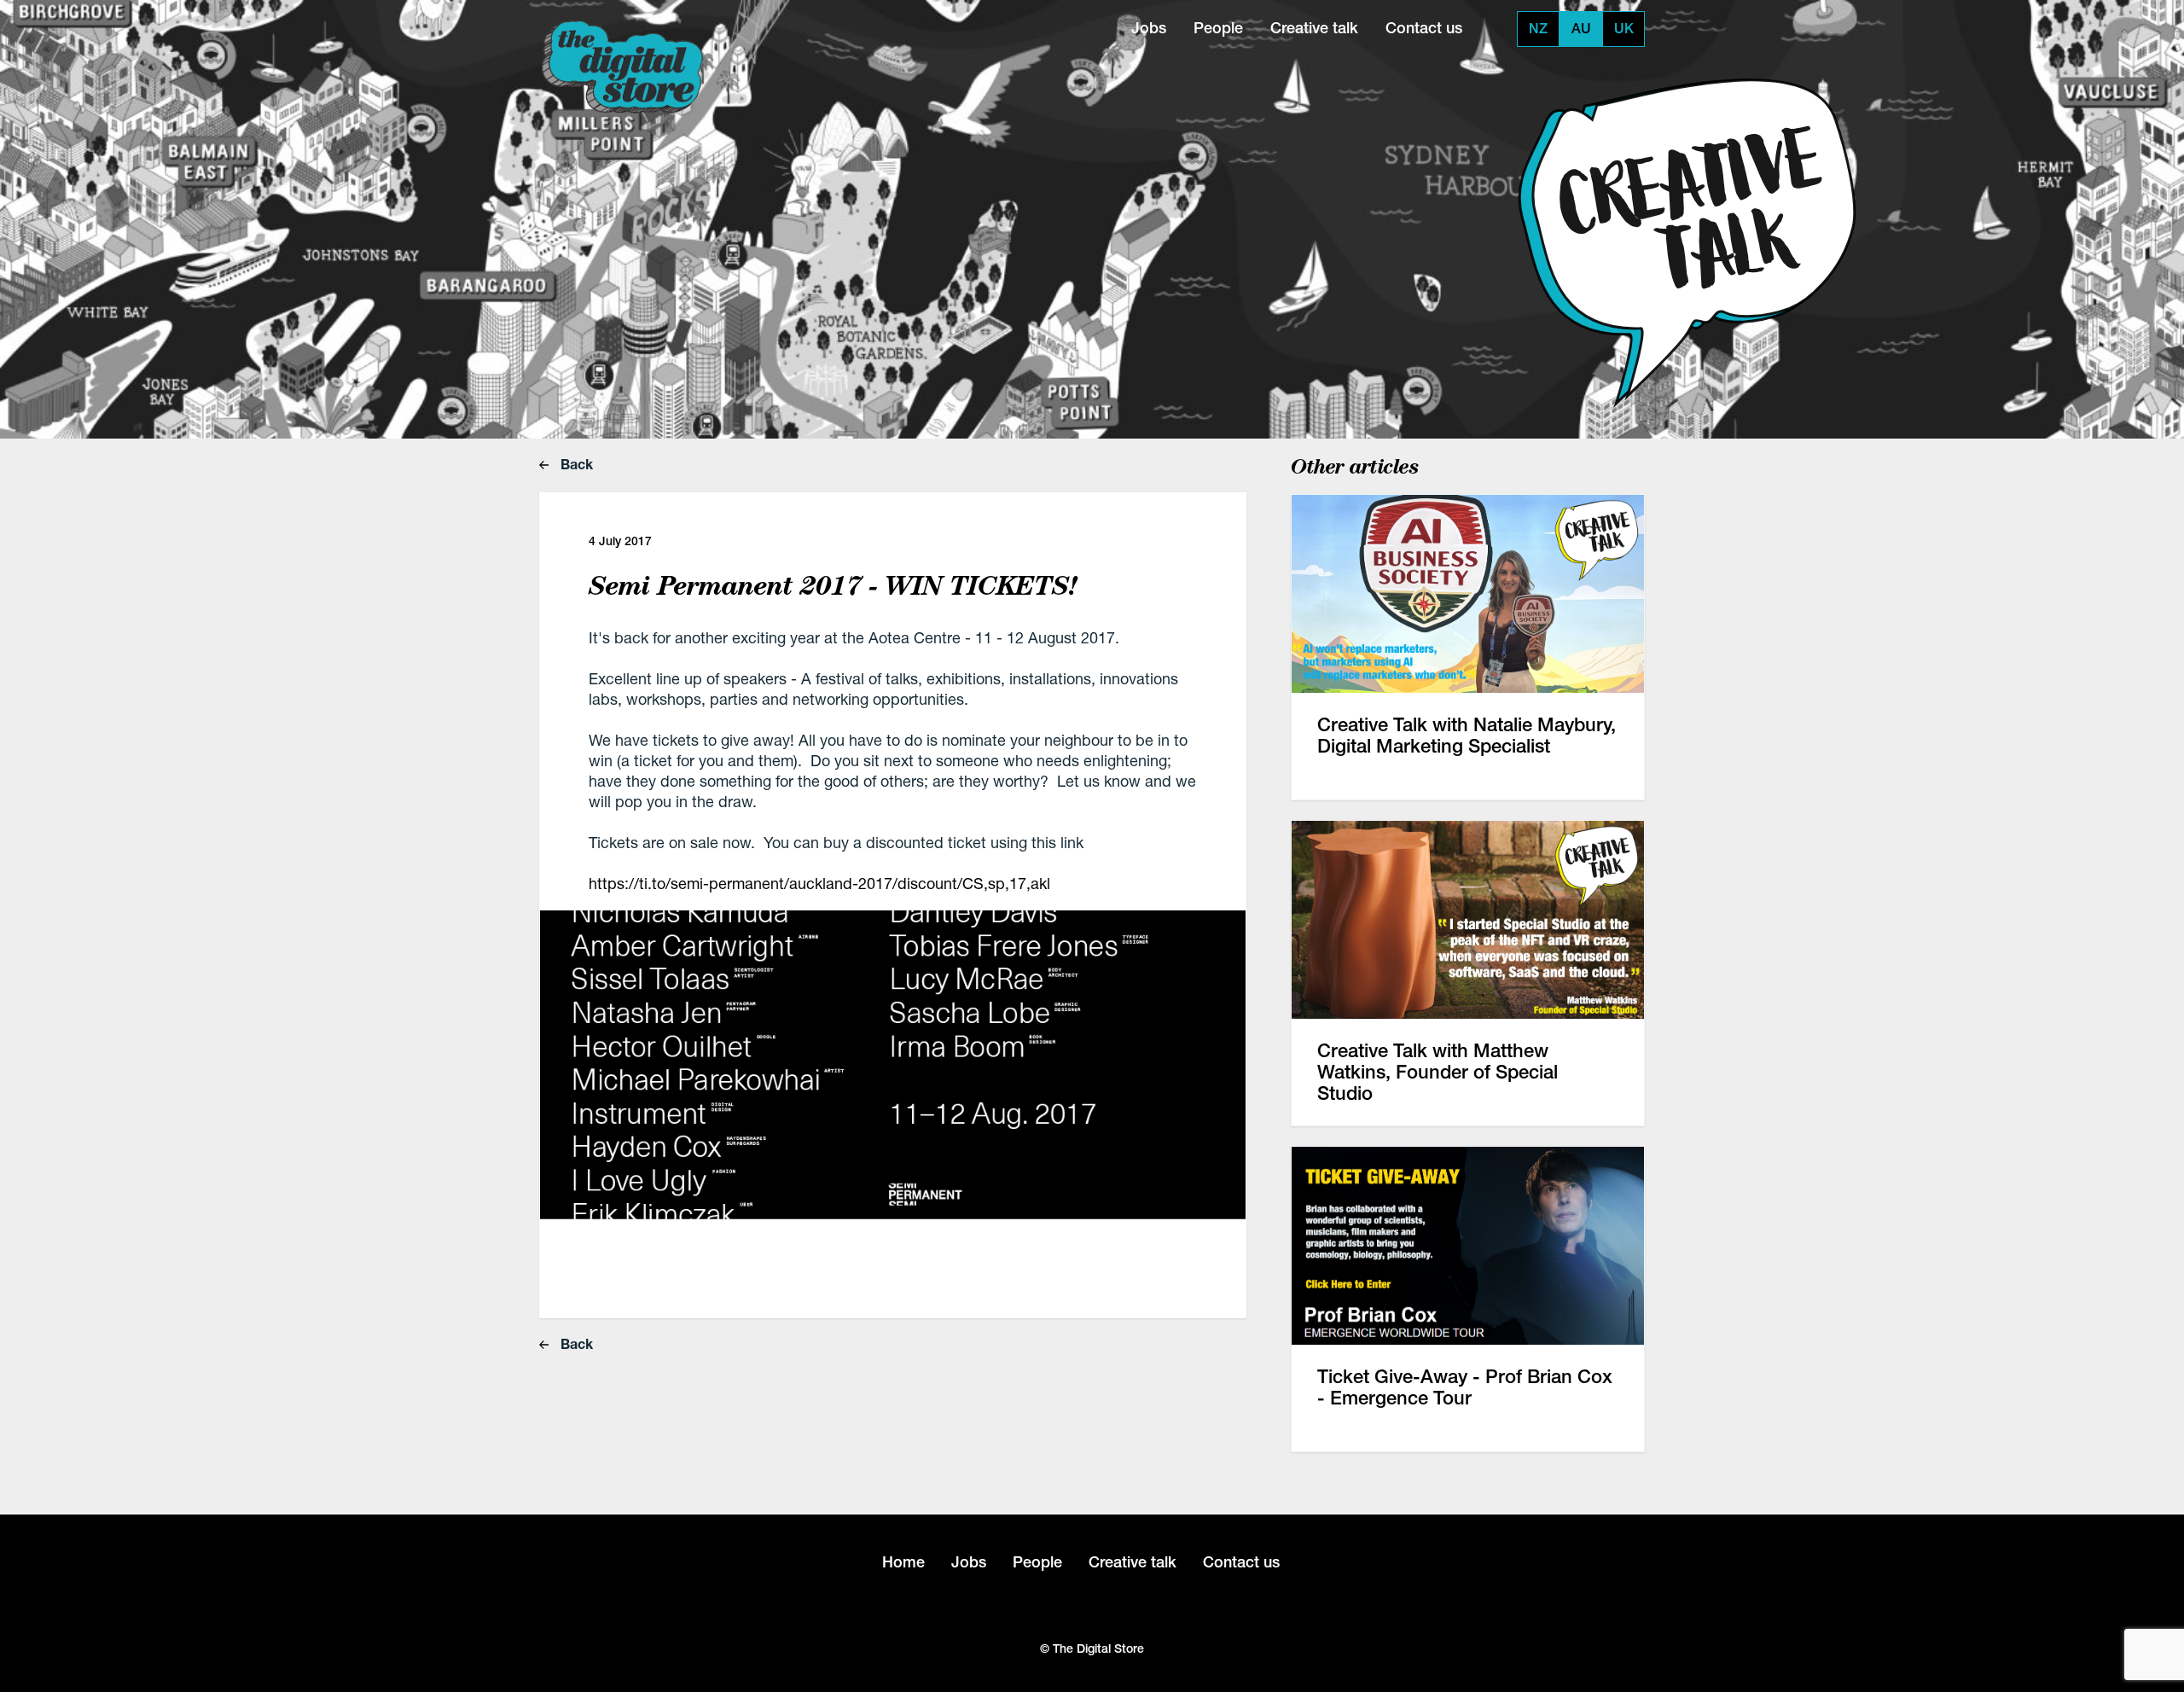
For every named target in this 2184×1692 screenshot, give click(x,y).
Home (903, 1562)
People (1218, 28)
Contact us (1424, 28)
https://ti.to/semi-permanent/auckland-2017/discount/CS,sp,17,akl (819, 883)
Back (575, 464)
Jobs (1149, 28)
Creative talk (1314, 28)
